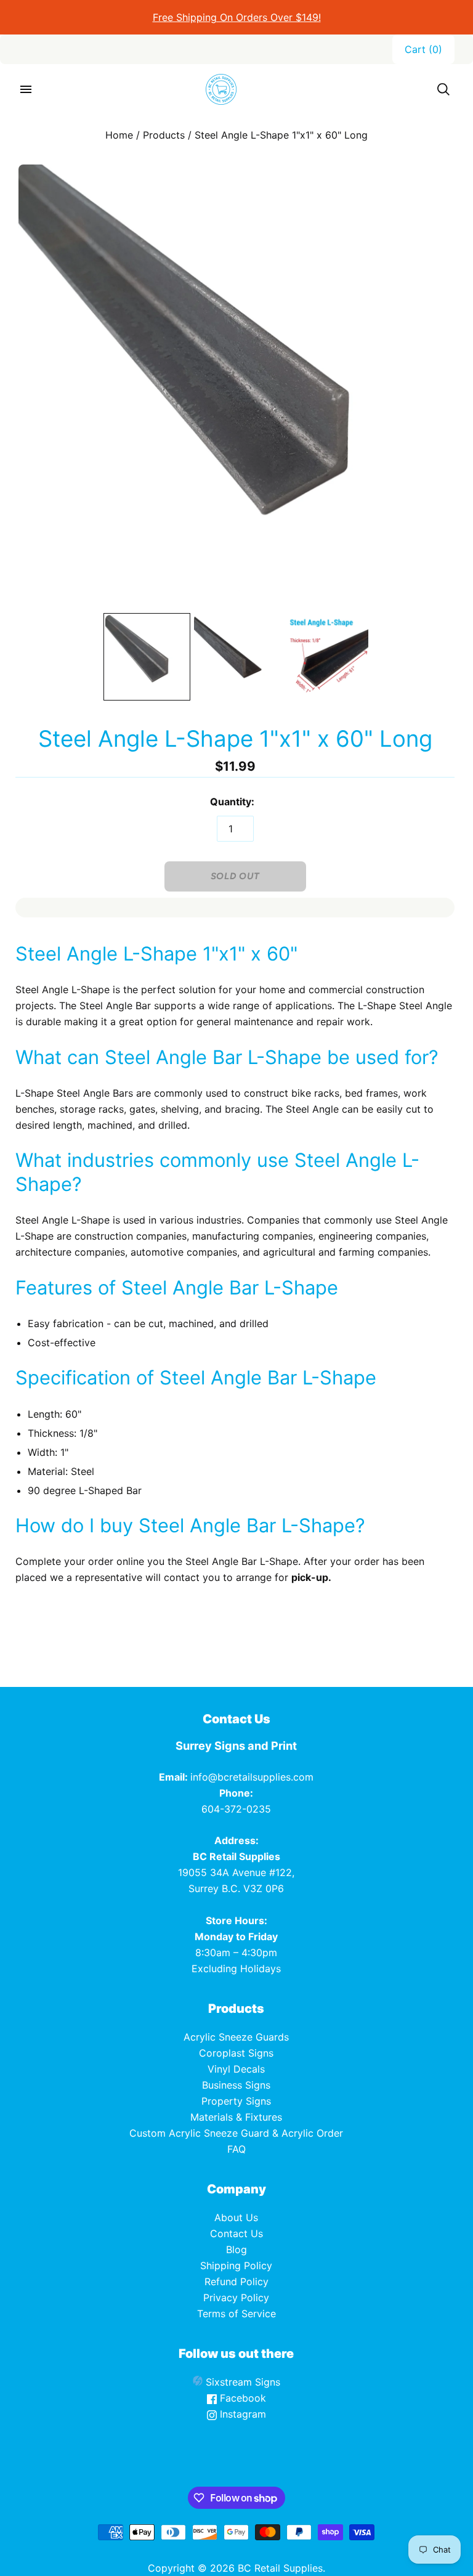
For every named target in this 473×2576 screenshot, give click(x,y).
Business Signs (236, 2085)
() (423, 49)
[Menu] (26, 89)
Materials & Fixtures (236, 2117)
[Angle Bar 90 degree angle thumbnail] (236, 657)
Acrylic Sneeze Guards (236, 2037)
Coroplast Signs (236, 2053)
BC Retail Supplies (280, 2568)
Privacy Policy (236, 2298)
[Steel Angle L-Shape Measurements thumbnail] (326, 657)
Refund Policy (236, 2281)
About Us (236, 2217)
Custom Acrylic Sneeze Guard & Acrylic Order (236, 2133)
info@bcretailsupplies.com (252, 1777)
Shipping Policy (236, 2265)
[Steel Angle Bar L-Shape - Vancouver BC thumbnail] (147, 657)
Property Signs (236, 2101)
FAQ (236, 2149)
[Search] (443, 89)
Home (119, 135)
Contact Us (236, 2233)
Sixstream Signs (241, 2382)
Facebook (241, 2398)
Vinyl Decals (236, 2069)
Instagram (241, 2414)
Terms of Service (236, 2314)
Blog (236, 2249)
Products (164, 135)
